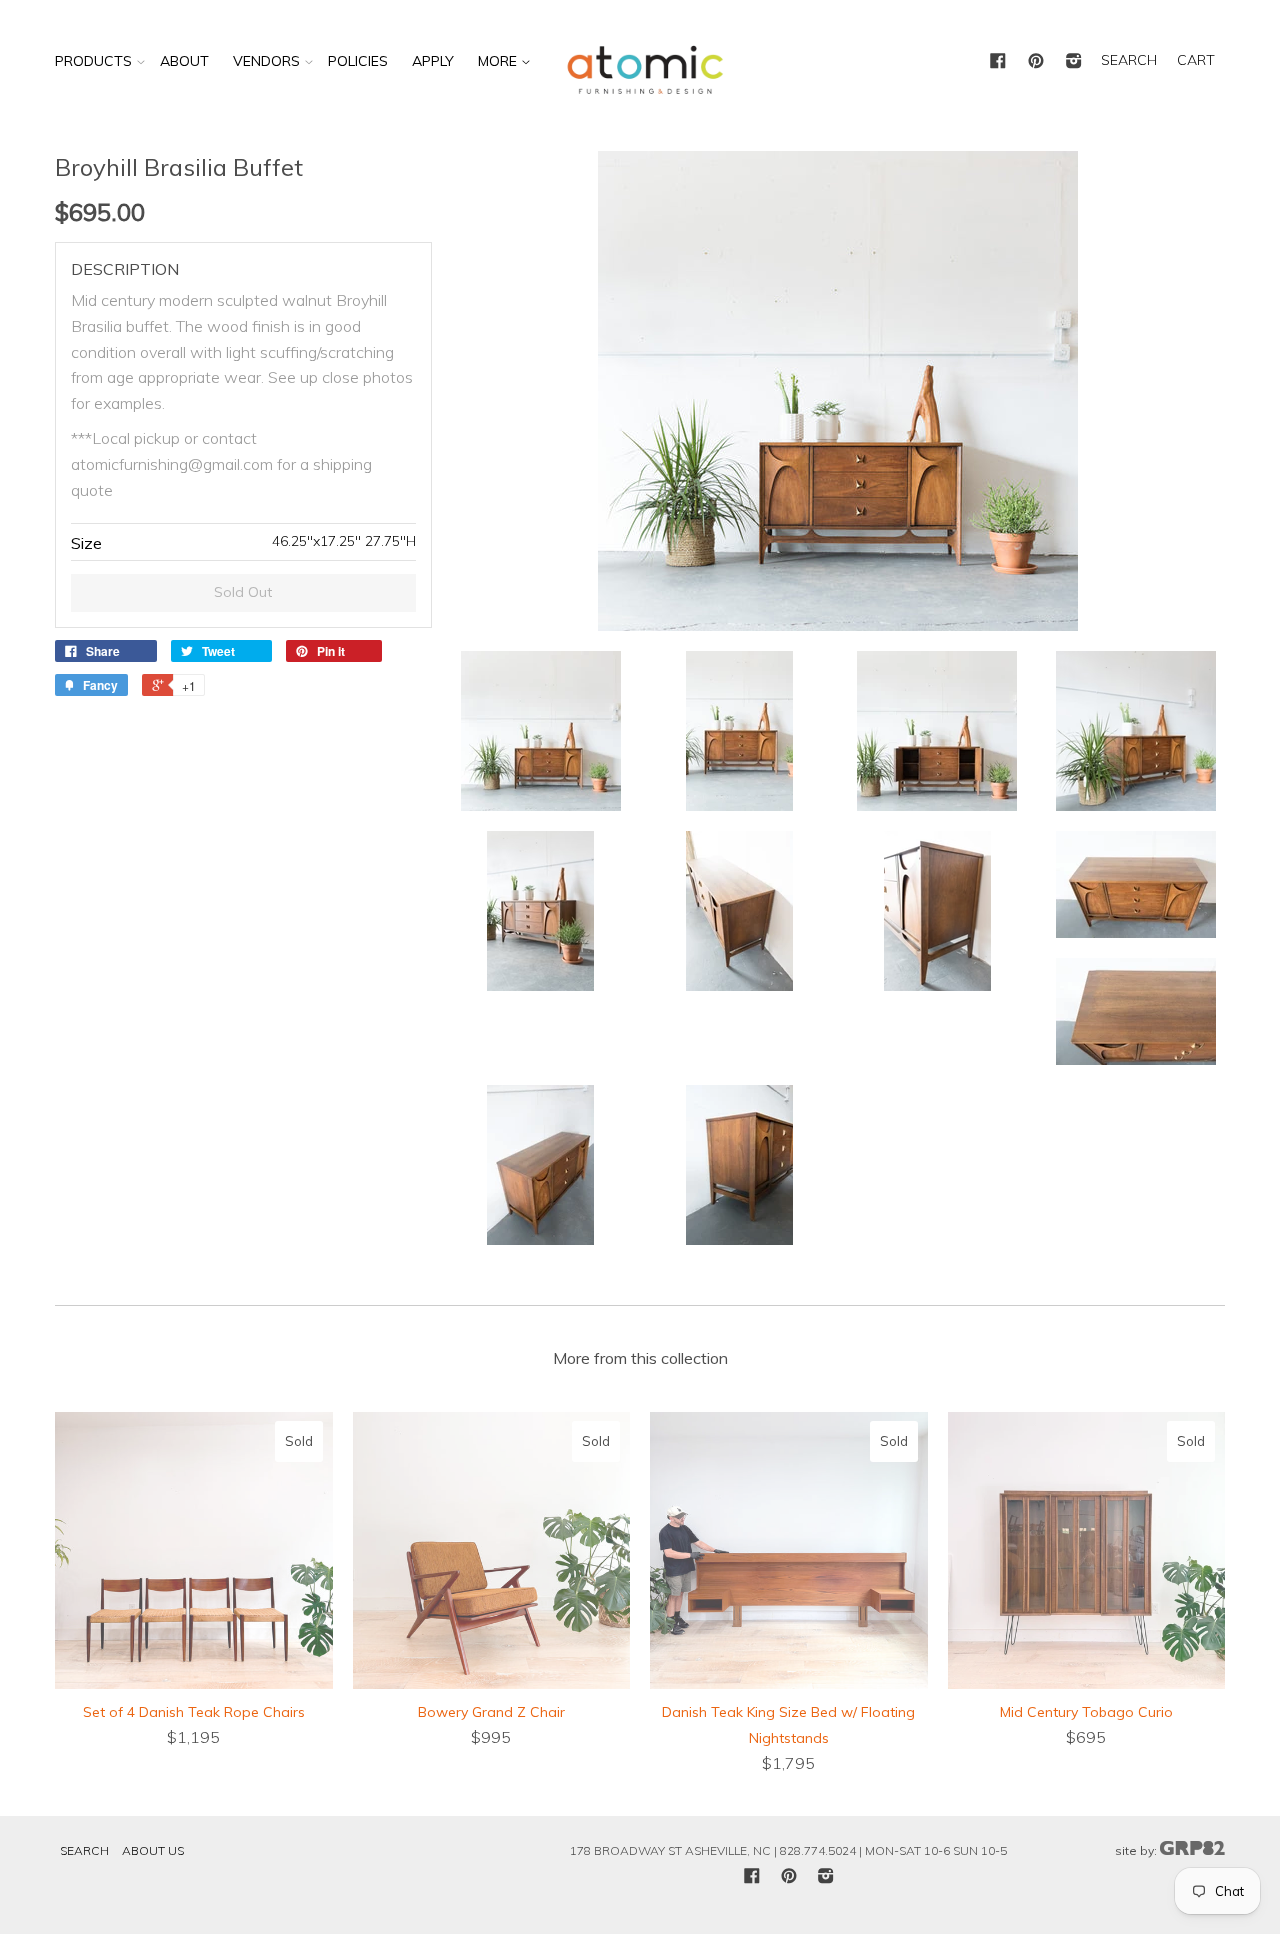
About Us (153, 1850)
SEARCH (1129, 60)
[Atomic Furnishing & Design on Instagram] (1074, 62)
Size (86, 543)
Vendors (266, 61)
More (499, 61)
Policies (358, 61)
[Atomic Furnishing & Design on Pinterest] (1036, 62)
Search (84, 1850)
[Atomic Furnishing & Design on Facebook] (998, 62)
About (184, 61)
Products (93, 61)
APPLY (433, 61)
